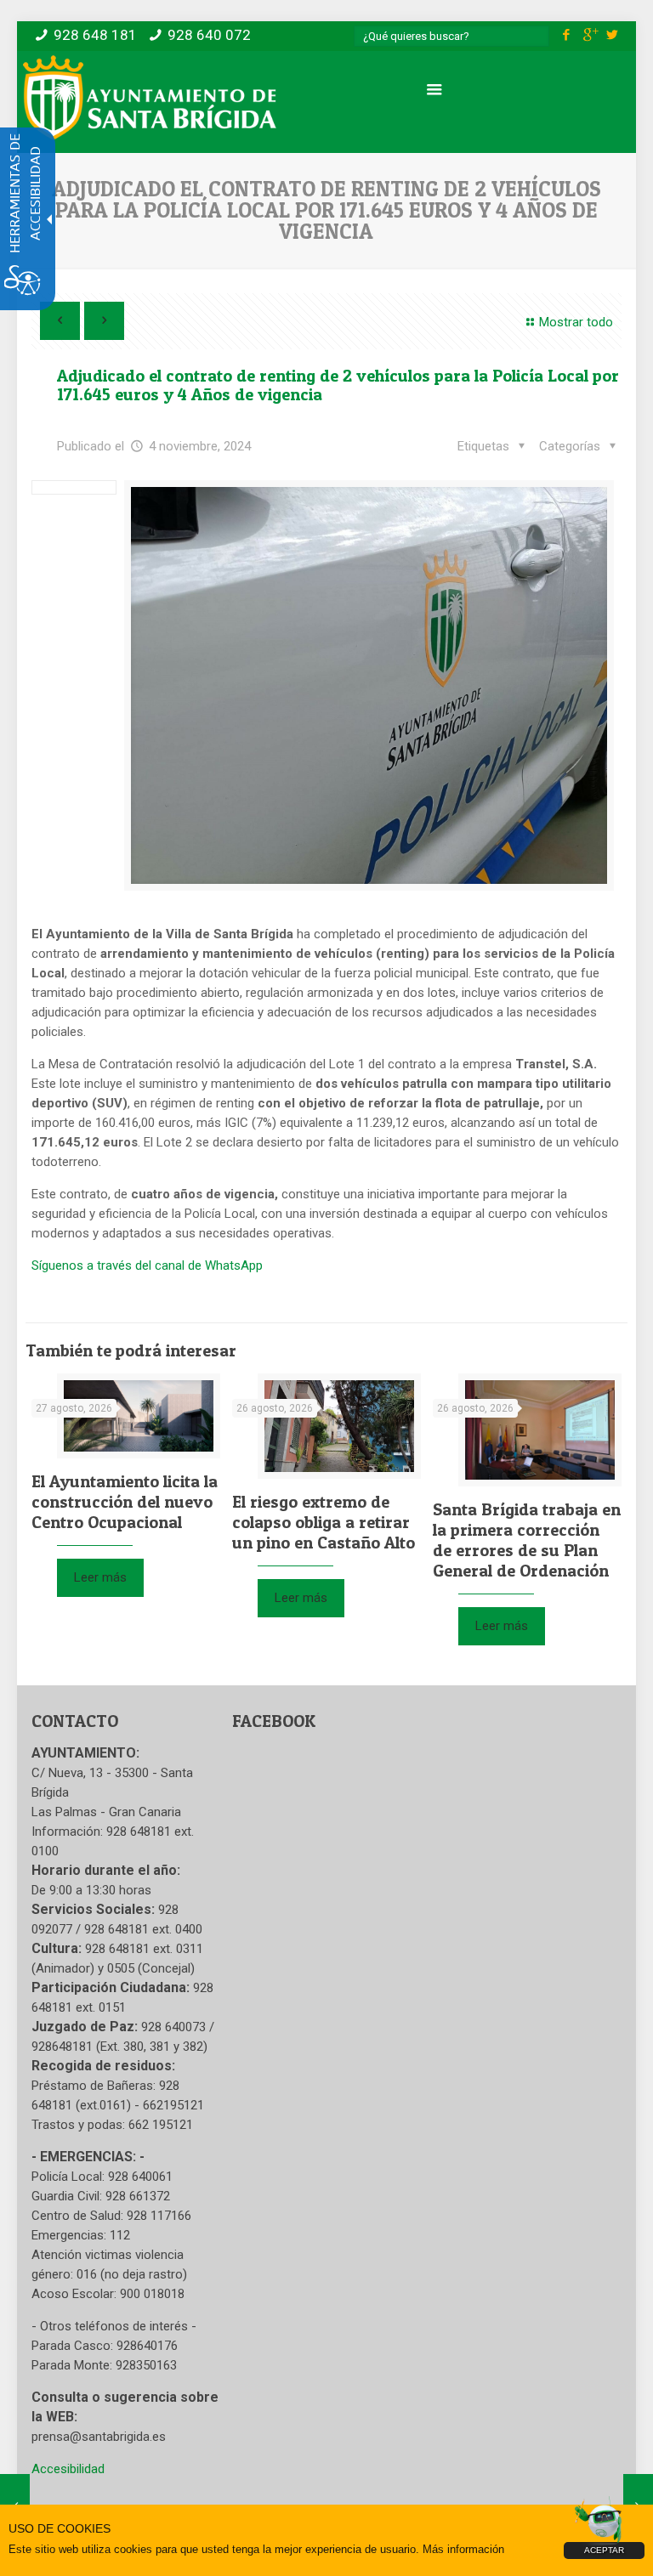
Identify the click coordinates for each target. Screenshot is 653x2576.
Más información (463, 2549)
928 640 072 (209, 35)
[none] (369, 685)
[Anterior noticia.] (60, 321)
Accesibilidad (68, 2469)
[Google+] (590, 35)
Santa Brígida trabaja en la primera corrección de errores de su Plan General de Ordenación (527, 1540)
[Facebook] (567, 35)
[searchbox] (451, 36)
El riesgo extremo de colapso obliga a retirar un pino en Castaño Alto (324, 1522)
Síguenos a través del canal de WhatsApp (147, 1265)
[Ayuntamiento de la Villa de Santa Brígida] (150, 98)
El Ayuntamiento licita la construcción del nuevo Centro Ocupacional (125, 1502)
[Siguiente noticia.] (104, 321)
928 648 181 (95, 35)
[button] (580, 447)
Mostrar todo (576, 322)
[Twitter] (613, 35)
